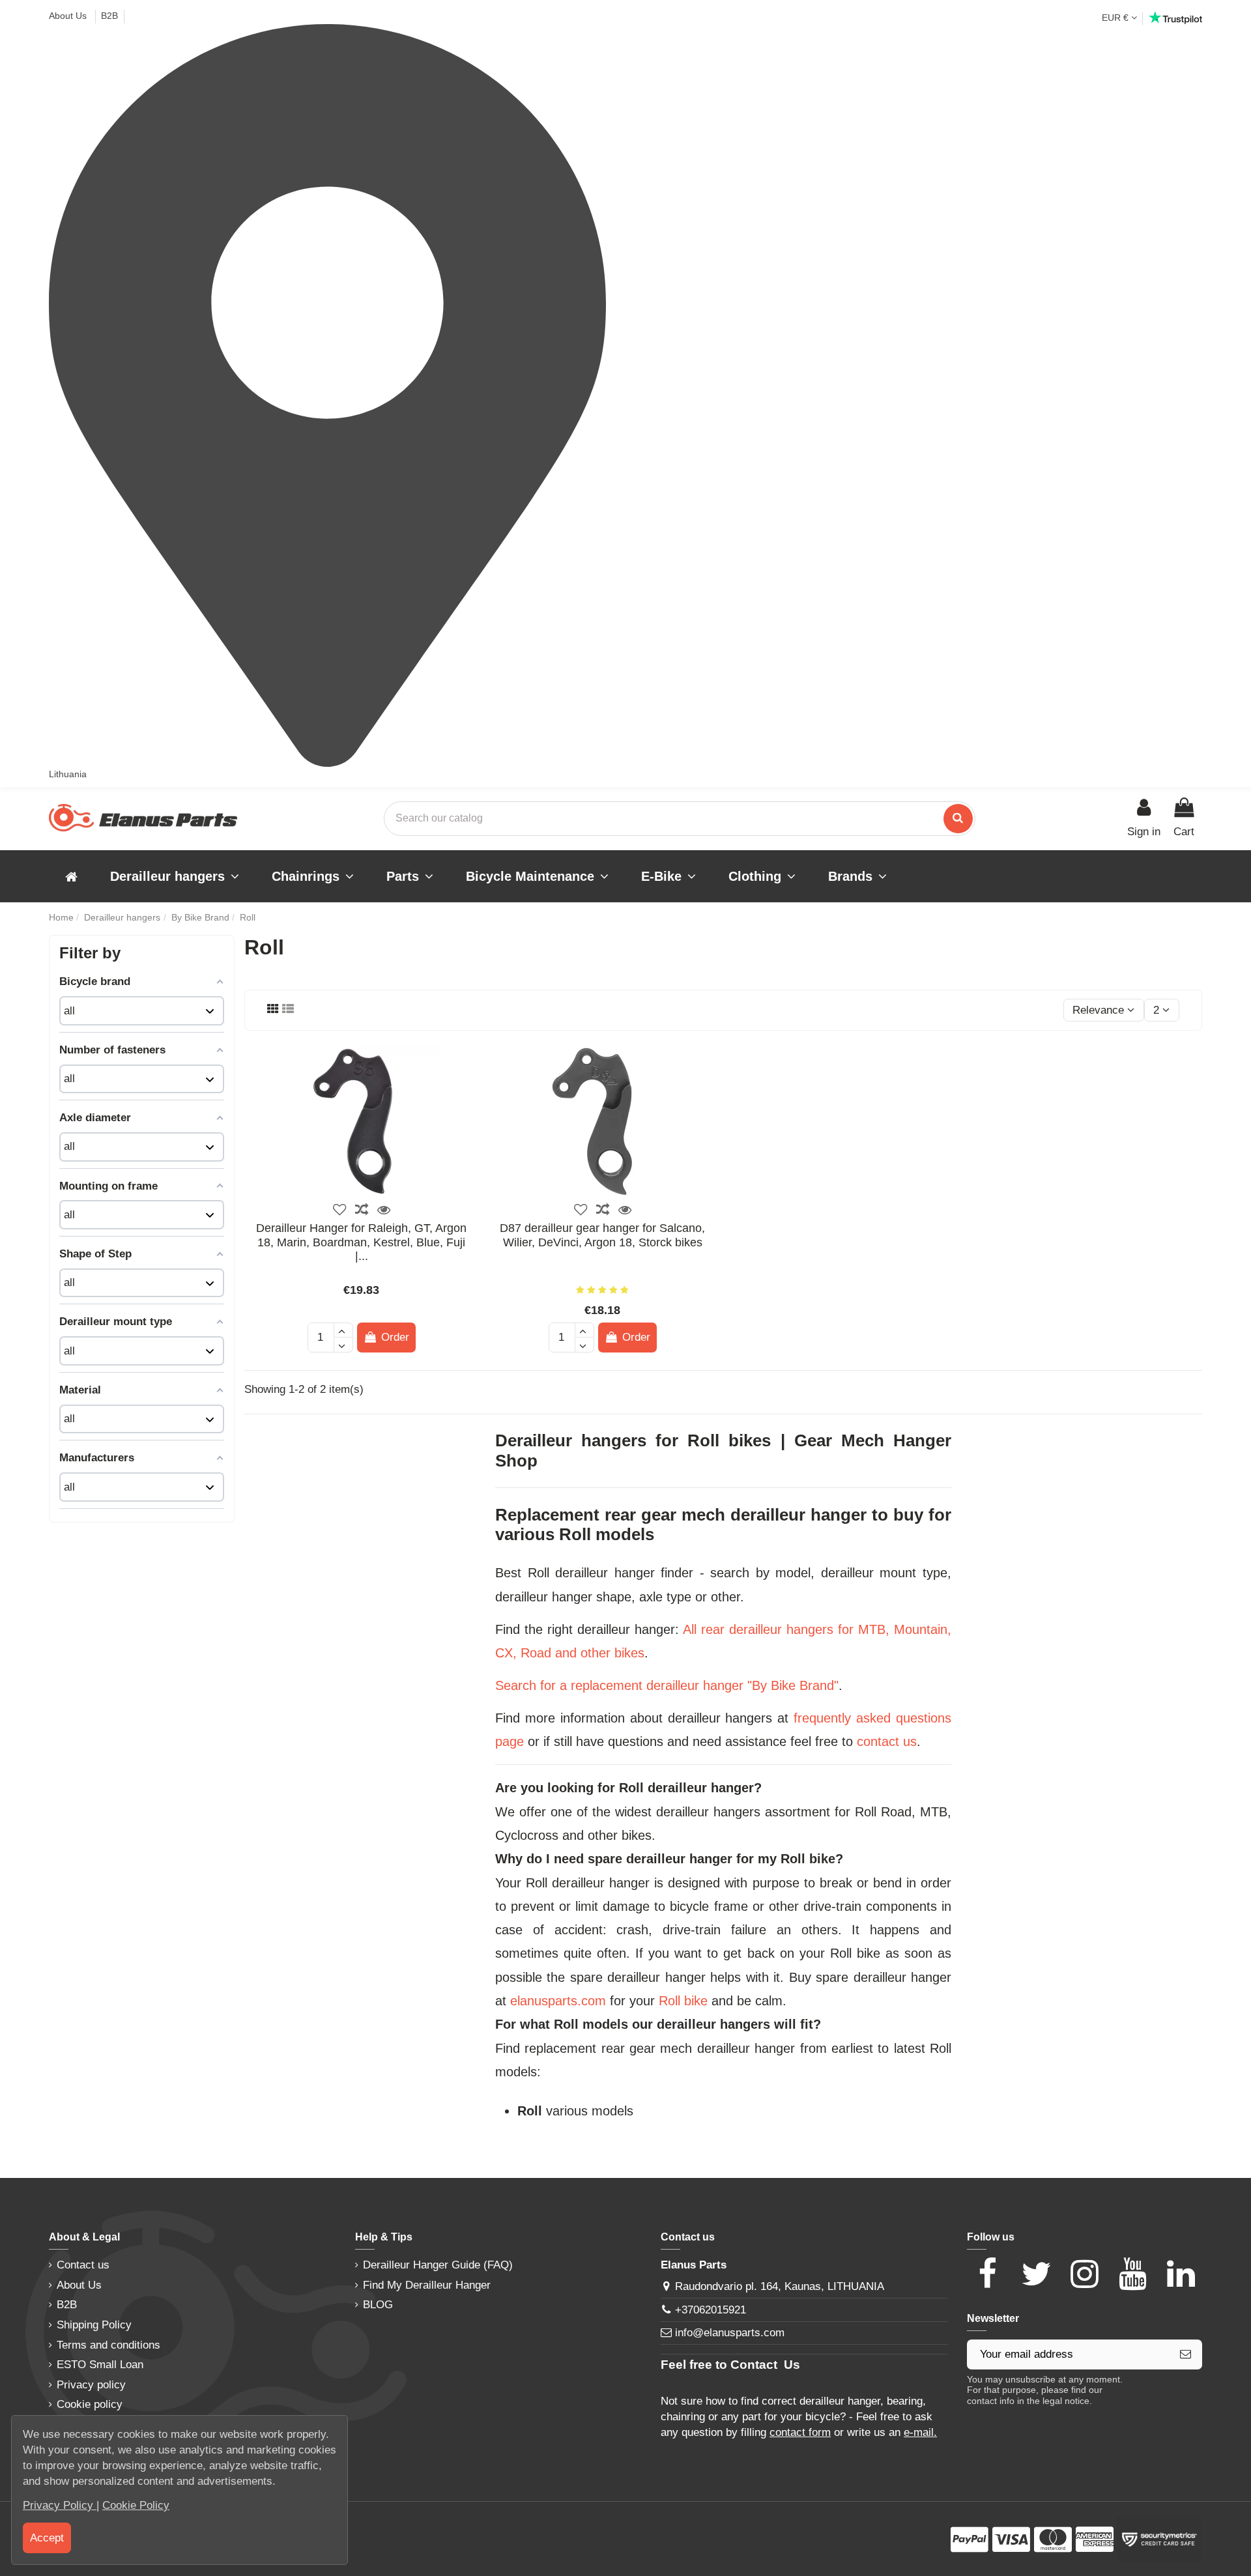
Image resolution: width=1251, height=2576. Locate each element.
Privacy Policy (60, 2505)
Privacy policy (91, 2385)
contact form (800, 2432)
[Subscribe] (1186, 2354)
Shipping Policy (94, 2325)
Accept (47, 2538)
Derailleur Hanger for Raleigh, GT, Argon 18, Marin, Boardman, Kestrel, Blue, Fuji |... (361, 1242)
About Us (69, 16)
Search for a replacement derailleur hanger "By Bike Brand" (667, 1685)
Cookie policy (90, 2404)
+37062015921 (711, 2310)
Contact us (83, 2265)
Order (395, 1337)
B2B (109, 16)
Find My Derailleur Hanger (427, 2285)
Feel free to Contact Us (730, 2365)
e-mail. (920, 2432)
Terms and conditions (108, 2345)
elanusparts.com (558, 2001)
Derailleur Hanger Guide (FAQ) (438, 2265)
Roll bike (683, 2001)
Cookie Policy (136, 2505)
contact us (887, 1741)
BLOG (378, 2305)
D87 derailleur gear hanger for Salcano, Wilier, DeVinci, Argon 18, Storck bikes (602, 1235)
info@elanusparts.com (730, 2333)
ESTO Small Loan (100, 2365)
